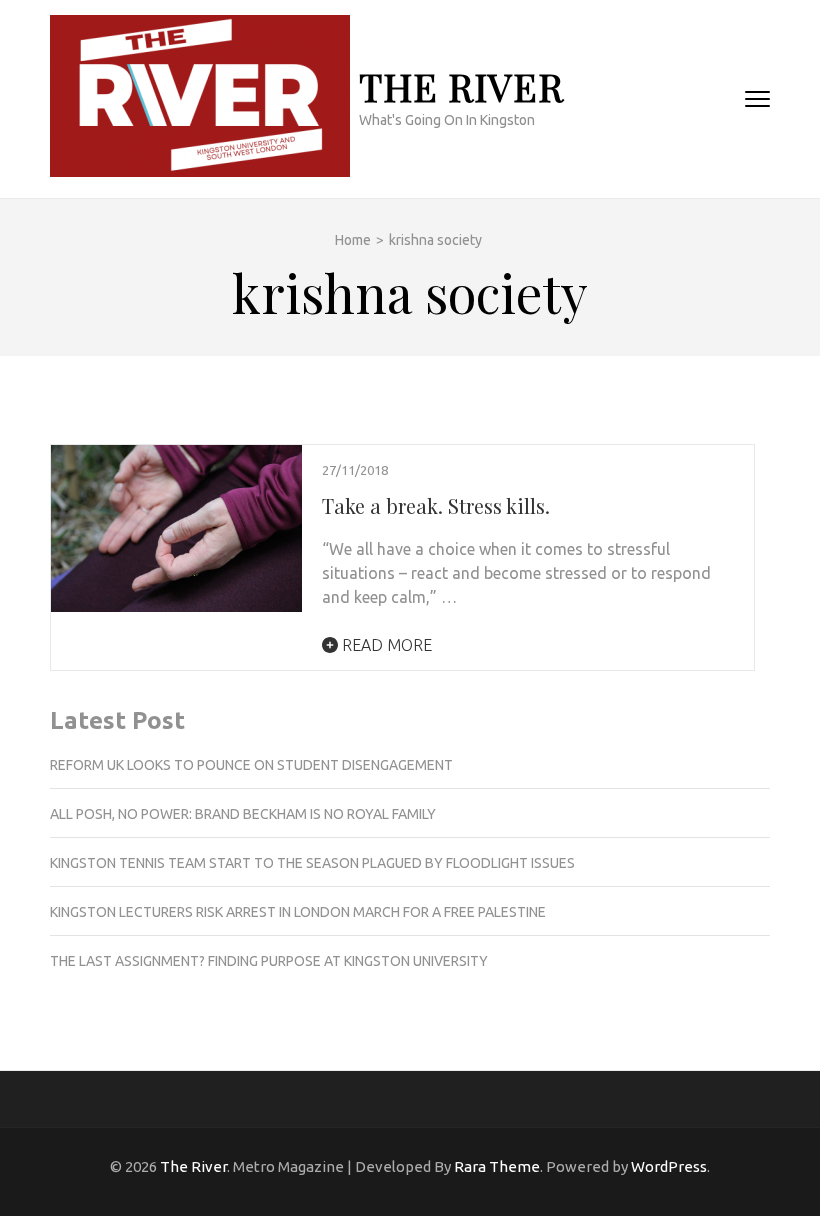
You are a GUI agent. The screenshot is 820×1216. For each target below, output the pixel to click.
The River (461, 86)
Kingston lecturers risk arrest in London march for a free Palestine (298, 912)
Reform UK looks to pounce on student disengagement (251, 765)
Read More (385, 645)
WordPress (669, 1166)
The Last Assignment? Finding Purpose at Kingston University (269, 961)
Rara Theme (497, 1166)
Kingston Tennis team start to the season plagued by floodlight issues (312, 863)
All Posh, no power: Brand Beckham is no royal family (243, 814)
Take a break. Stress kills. (436, 505)
